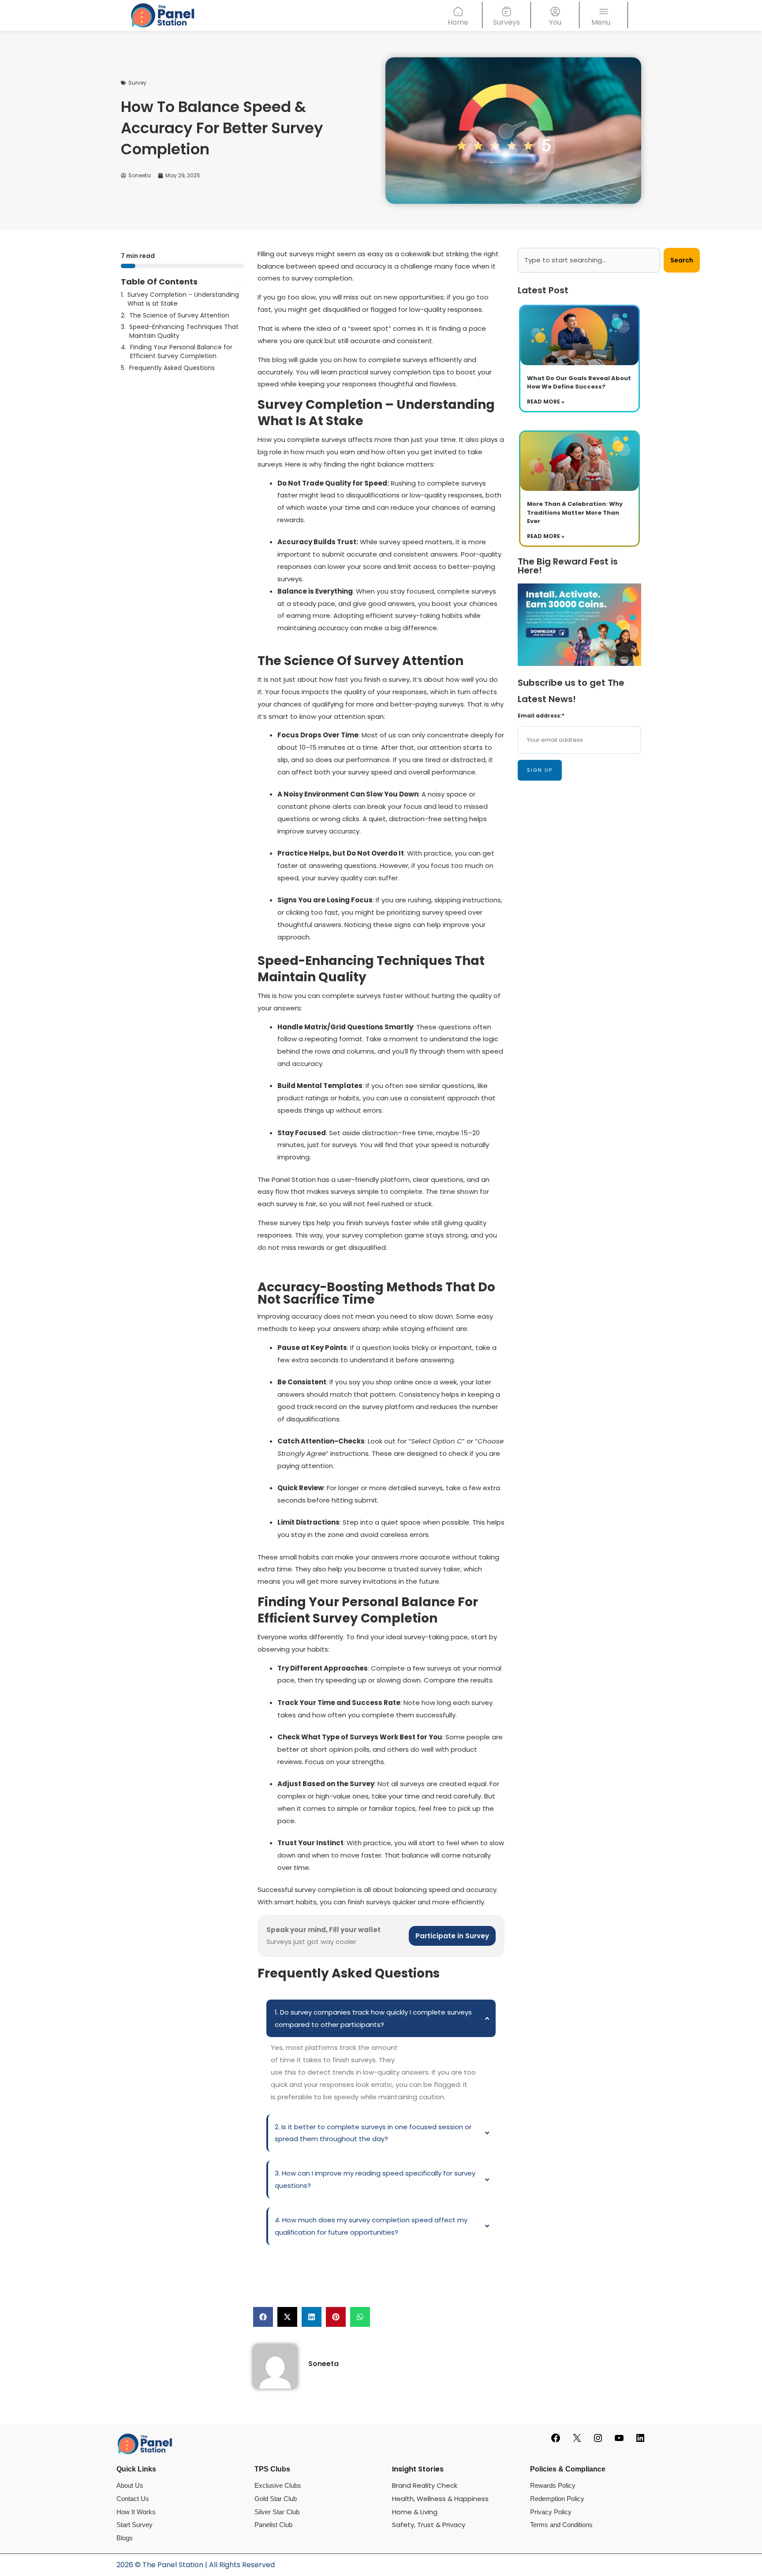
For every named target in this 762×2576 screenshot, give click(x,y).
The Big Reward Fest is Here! (568, 566)
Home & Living (415, 2512)
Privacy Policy (551, 2512)
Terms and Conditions (561, 2525)
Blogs (125, 2538)
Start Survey (134, 2525)
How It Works (136, 2512)
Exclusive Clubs (278, 2485)
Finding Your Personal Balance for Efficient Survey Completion (181, 352)
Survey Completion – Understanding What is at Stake (183, 299)
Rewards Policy (553, 2485)
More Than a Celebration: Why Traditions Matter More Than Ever (575, 512)
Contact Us (133, 2499)
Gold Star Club (276, 2499)
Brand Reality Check (425, 2485)
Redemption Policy (557, 2499)
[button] (240, 282)
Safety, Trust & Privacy (429, 2525)
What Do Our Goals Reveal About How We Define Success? (579, 383)
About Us (130, 2485)
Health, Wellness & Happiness (440, 2499)
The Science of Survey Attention (179, 316)
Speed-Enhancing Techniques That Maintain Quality (184, 331)
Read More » (546, 402)
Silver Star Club (277, 2512)
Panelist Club (273, 2525)
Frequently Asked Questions (172, 368)
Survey (137, 83)
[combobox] (589, 260)
